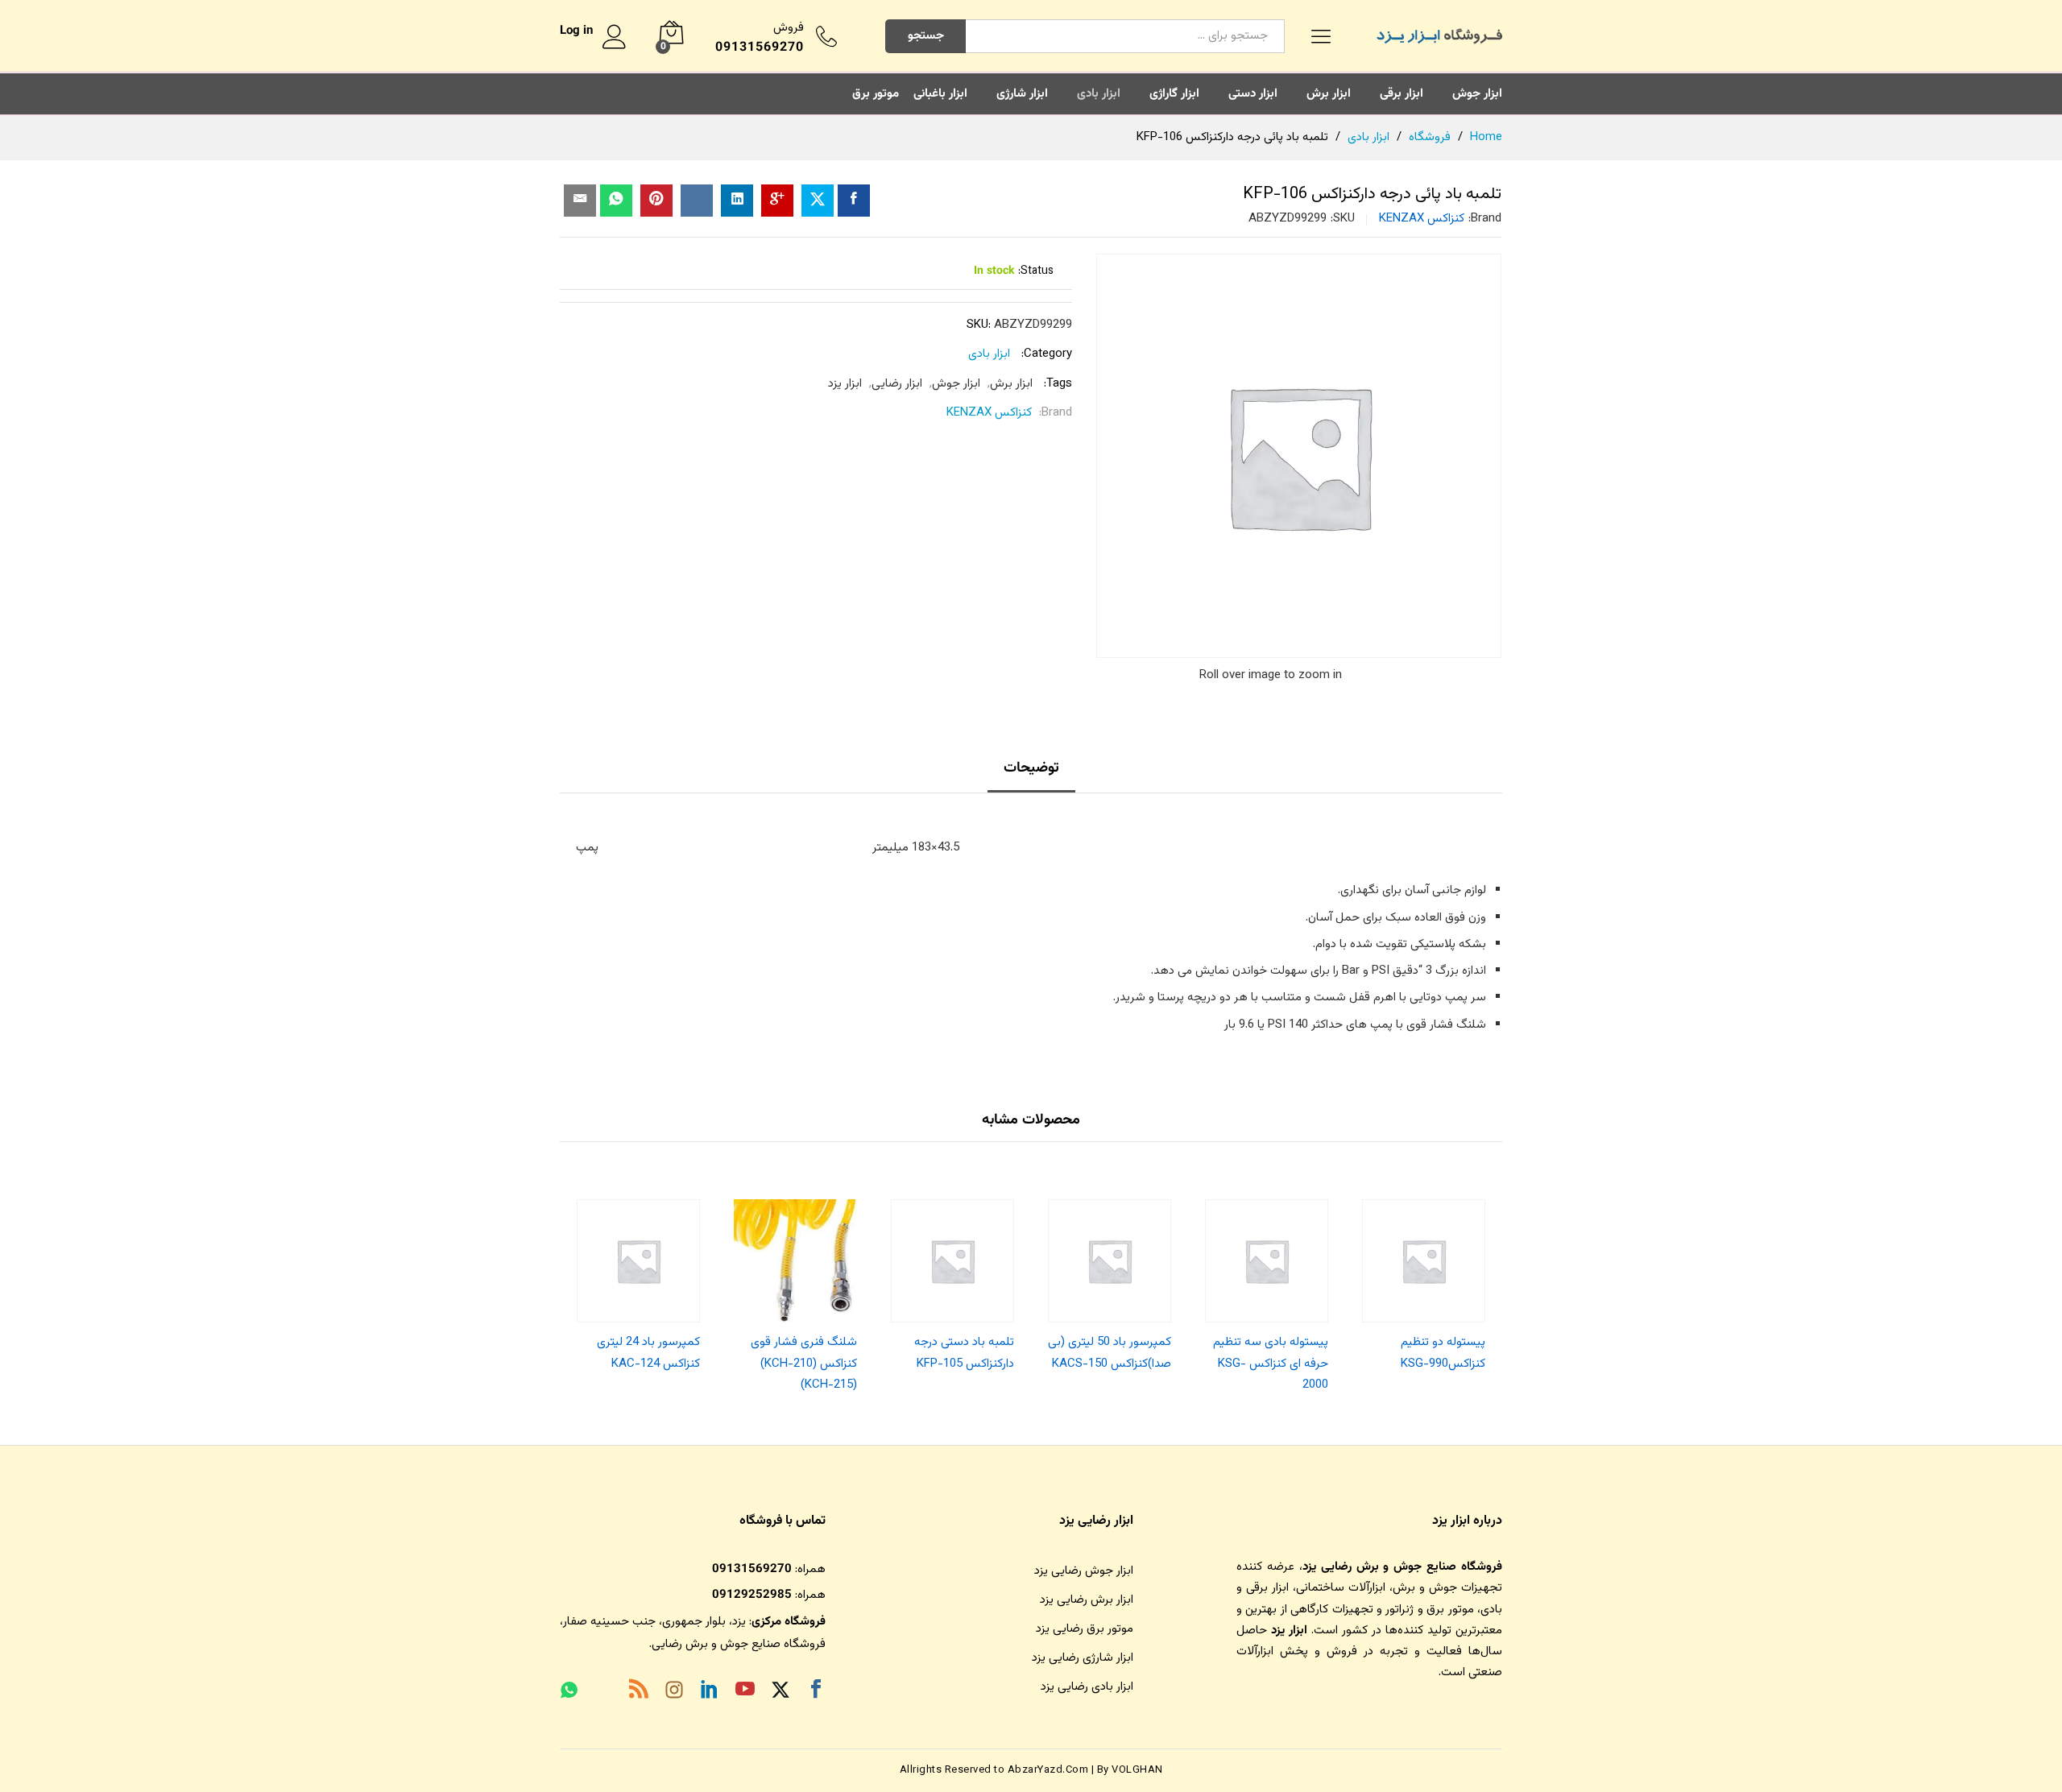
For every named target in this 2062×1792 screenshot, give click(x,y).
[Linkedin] (710, 1692)
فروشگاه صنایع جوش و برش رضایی (739, 1644)
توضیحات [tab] (1031, 768)
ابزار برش (1329, 94)
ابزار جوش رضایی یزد (1084, 1571)
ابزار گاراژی (1174, 94)
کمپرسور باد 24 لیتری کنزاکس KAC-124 (648, 1353)
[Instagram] (674, 1693)
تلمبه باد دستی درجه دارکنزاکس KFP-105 (964, 1353)
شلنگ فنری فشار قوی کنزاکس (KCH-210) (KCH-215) (804, 1364)
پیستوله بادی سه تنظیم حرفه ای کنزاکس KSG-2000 (1271, 1364)
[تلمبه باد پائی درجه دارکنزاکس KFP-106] (854, 201)
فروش (789, 28)
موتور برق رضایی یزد (1085, 1629)
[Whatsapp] (569, 1692)
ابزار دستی (1253, 94)
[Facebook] (816, 1692)
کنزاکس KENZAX (1422, 219)
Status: (1036, 271)
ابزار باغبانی (940, 94)
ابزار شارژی (1022, 94)
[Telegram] (603, 1694)
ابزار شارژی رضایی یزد (1083, 1658)
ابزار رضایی (897, 384)
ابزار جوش (1477, 94)
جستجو (926, 36)
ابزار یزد (845, 384)
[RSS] (639, 1692)
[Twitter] (780, 1693)
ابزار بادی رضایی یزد (1087, 1687)
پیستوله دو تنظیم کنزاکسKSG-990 (1443, 1353)
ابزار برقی (1402, 94)
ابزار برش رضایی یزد (1087, 1600)
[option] (1424, 1281)
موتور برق (876, 94)
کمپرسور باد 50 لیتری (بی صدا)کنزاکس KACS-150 (1110, 1353)
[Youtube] (745, 1692)
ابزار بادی (1099, 94)
